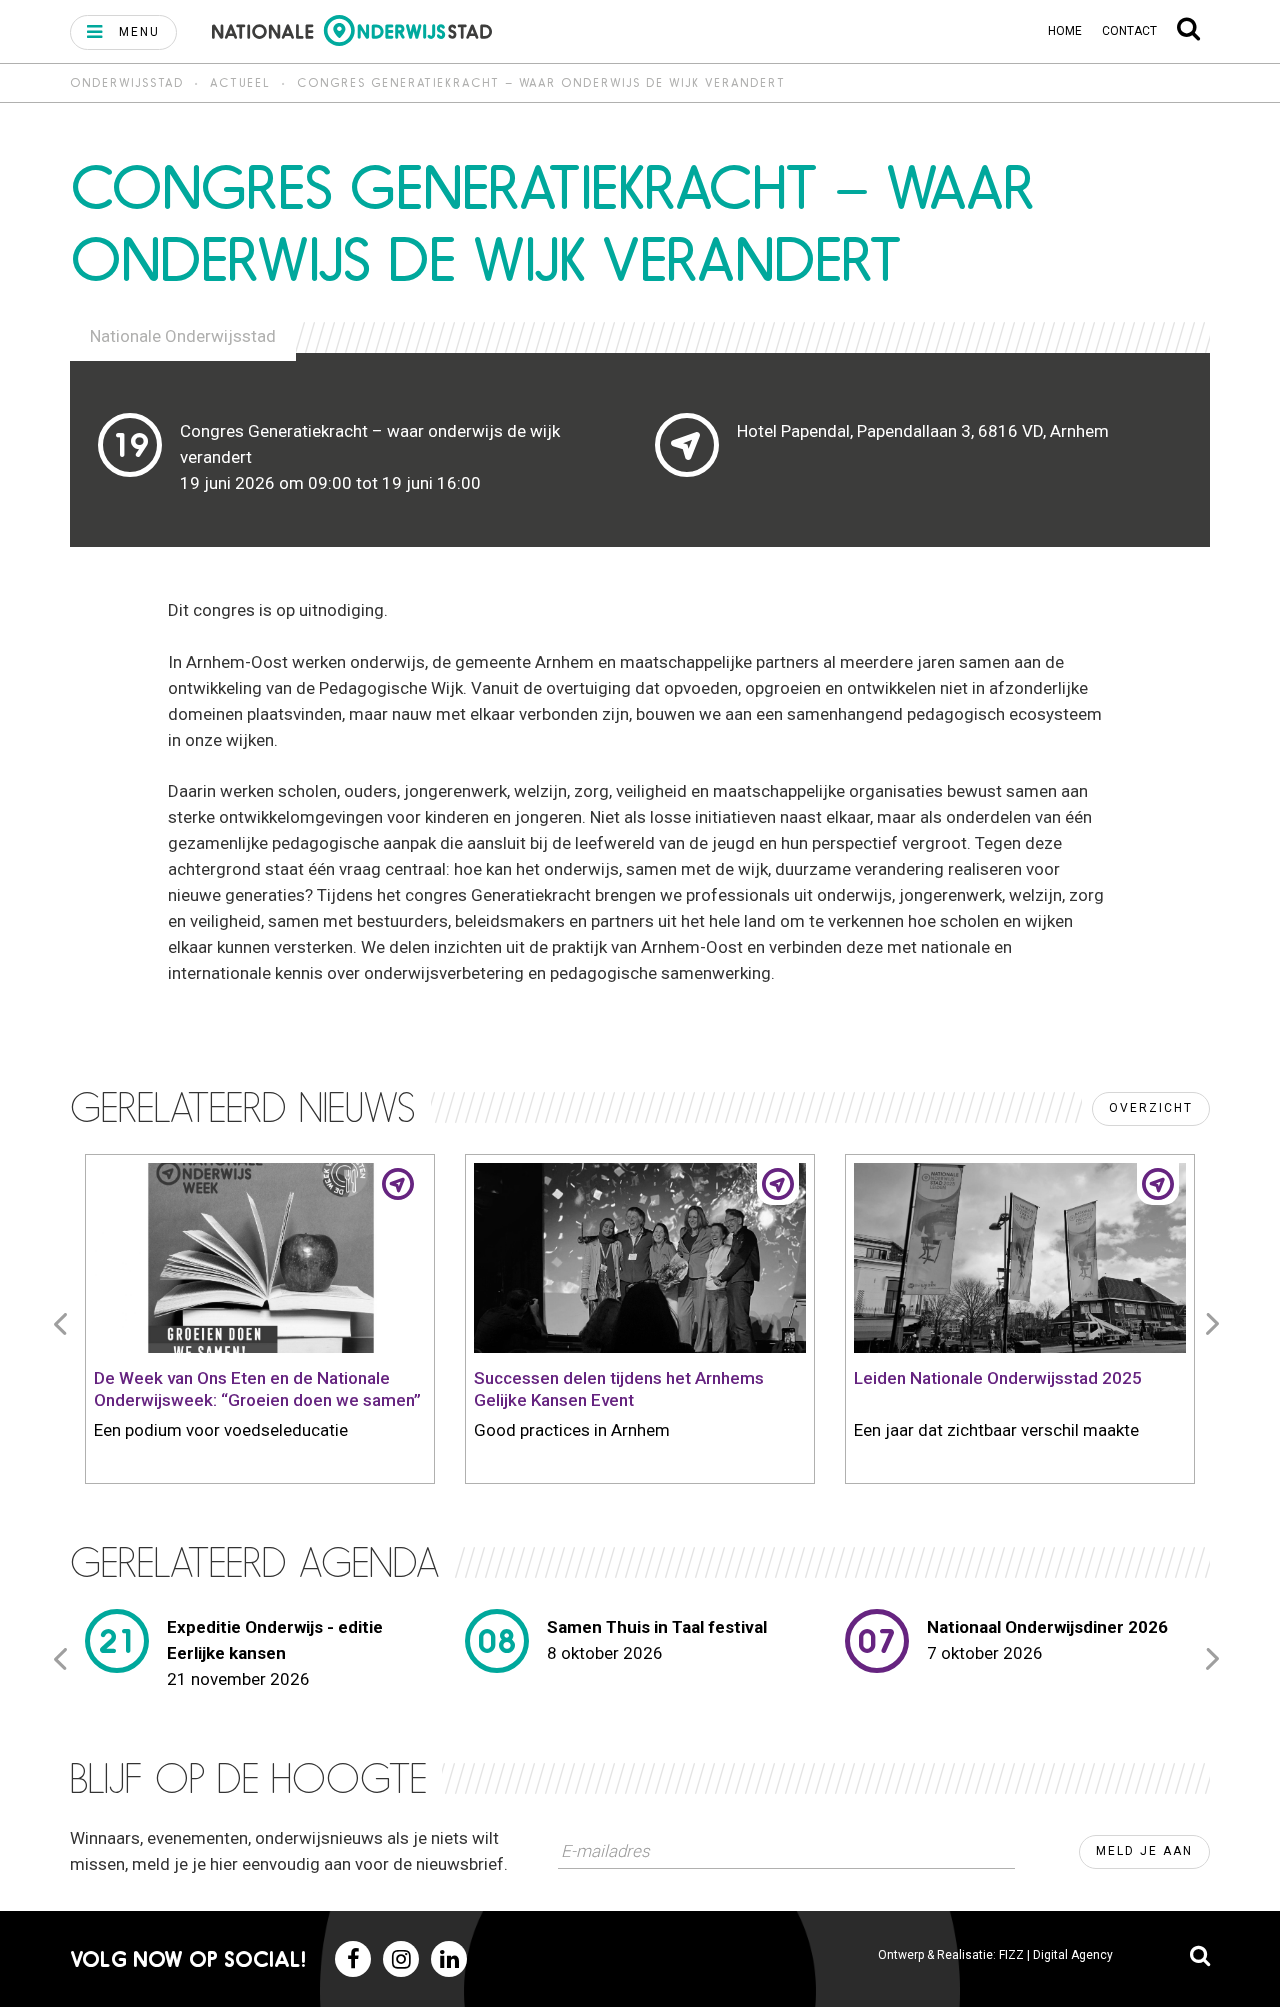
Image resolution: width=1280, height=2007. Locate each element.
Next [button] (1216, 1323)
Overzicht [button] (1151, 1108)
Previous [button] (64, 1323)
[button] (123, 32)
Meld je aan (1144, 1851)
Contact (1129, 31)
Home (1065, 31)
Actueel (240, 82)
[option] (260, 1323)
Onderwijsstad (127, 82)
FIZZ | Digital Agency (1056, 1955)
